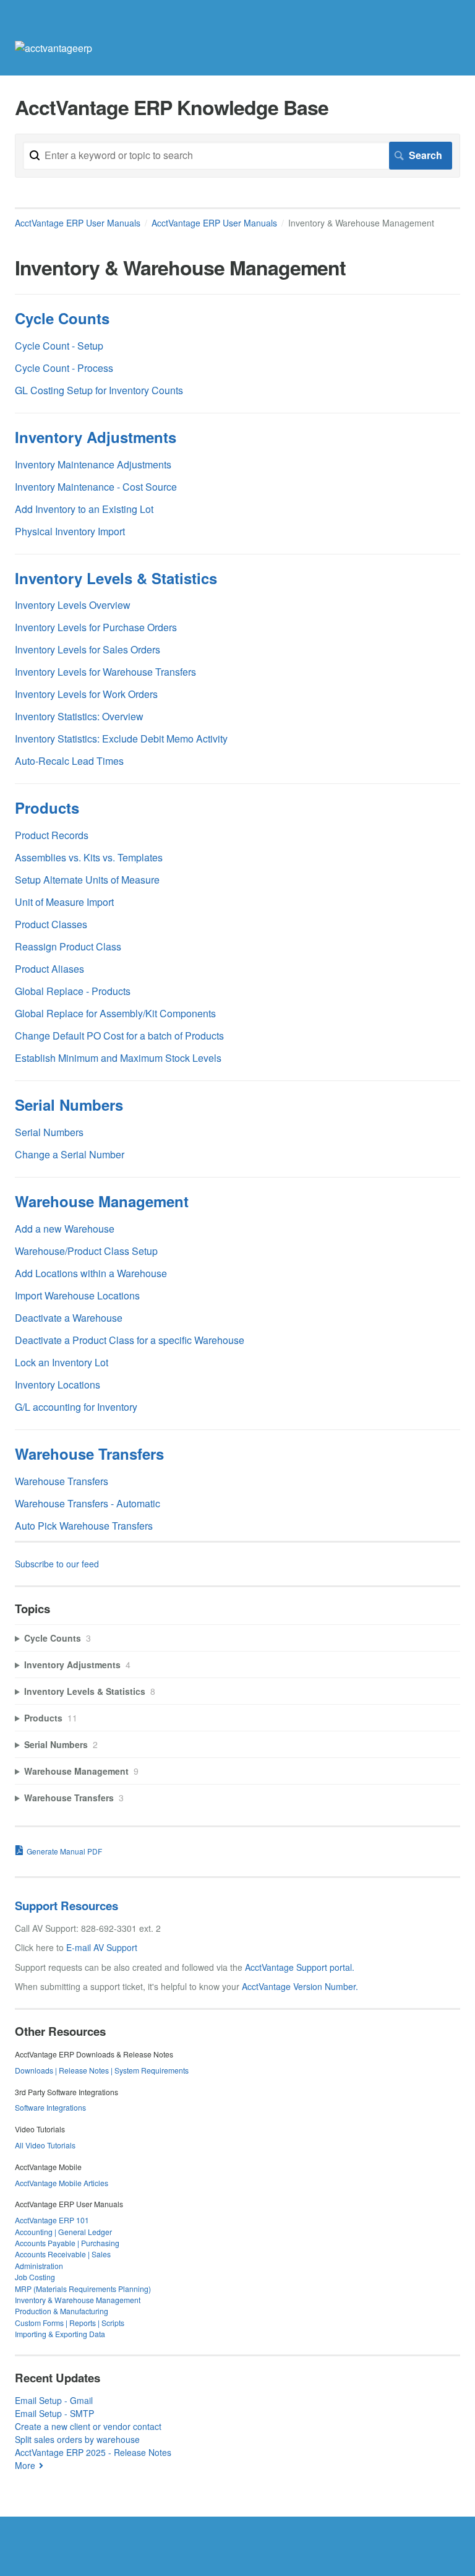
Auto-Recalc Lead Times (69, 761)
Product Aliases (49, 969)
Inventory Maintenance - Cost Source (96, 487)
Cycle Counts (62, 318)
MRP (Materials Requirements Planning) (83, 2289)
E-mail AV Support (102, 1947)
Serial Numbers (69, 1105)
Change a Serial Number (70, 1154)
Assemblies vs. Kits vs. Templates (89, 857)
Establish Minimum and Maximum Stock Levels (118, 1058)
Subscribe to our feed (57, 1564)
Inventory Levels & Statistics (116, 578)
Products (47, 808)
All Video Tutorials (45, 2145)
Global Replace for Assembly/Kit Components (115, 1013)
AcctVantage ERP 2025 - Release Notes (93, 2452)
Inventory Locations (58, 1385)
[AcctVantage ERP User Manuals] (53, 48)
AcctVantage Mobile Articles (62, 2183)
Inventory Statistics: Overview (79, 716)
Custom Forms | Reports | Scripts (70, 2323)
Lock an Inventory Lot (62, 1362)
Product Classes (51, 924)
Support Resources (66, 1906)
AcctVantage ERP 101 (52, 2220)
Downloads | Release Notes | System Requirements (102, 2070)
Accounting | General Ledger (63, 2232)
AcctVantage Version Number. (300, 1986)
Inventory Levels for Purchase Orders (96, 627)
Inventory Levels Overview (73, 605)
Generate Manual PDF (64, 1851)
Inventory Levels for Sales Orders (88, 649)
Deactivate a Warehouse (69, 1318)
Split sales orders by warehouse (77, 2439)
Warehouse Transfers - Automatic (88, 1503)
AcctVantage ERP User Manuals (78, 223)
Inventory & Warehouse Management (78, 2300)
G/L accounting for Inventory (76, 1407)
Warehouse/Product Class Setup (86, 1251)
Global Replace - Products (73, 991)
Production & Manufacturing (62, 2311)
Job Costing (35, 2277)
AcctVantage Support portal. (300, 1967)
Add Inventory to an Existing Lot (84, 509)
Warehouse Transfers (89, 1454)
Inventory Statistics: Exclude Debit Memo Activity (121, 739)
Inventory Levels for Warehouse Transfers (105, 672)
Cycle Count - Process (64, 368)
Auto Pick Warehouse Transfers (84, 1526)
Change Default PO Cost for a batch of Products (119, 1036)
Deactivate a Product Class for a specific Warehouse (130, 1340)
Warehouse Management (102, 1201)
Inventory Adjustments (96, 437)
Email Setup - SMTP (54, 2413)
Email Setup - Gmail (54, 2400)
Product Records (52, 835)
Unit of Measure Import (64, 902)
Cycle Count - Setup (59, 346)
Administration (39, 2266)
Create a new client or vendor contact (88, 2426)
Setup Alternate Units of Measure (87, 880)
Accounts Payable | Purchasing (67, 2243)
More (25, 2465)
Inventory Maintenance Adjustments (93, 464)
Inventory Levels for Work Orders (86, 694)
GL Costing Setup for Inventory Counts (99, 390)
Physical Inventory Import (70, 531)
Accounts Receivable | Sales (63, 2254)
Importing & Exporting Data (60, 2334)
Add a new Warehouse (65, 1229)
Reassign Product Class (68, 946)
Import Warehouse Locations (77, 1295)
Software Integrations (50, 2107)
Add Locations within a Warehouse (91, 1273)
